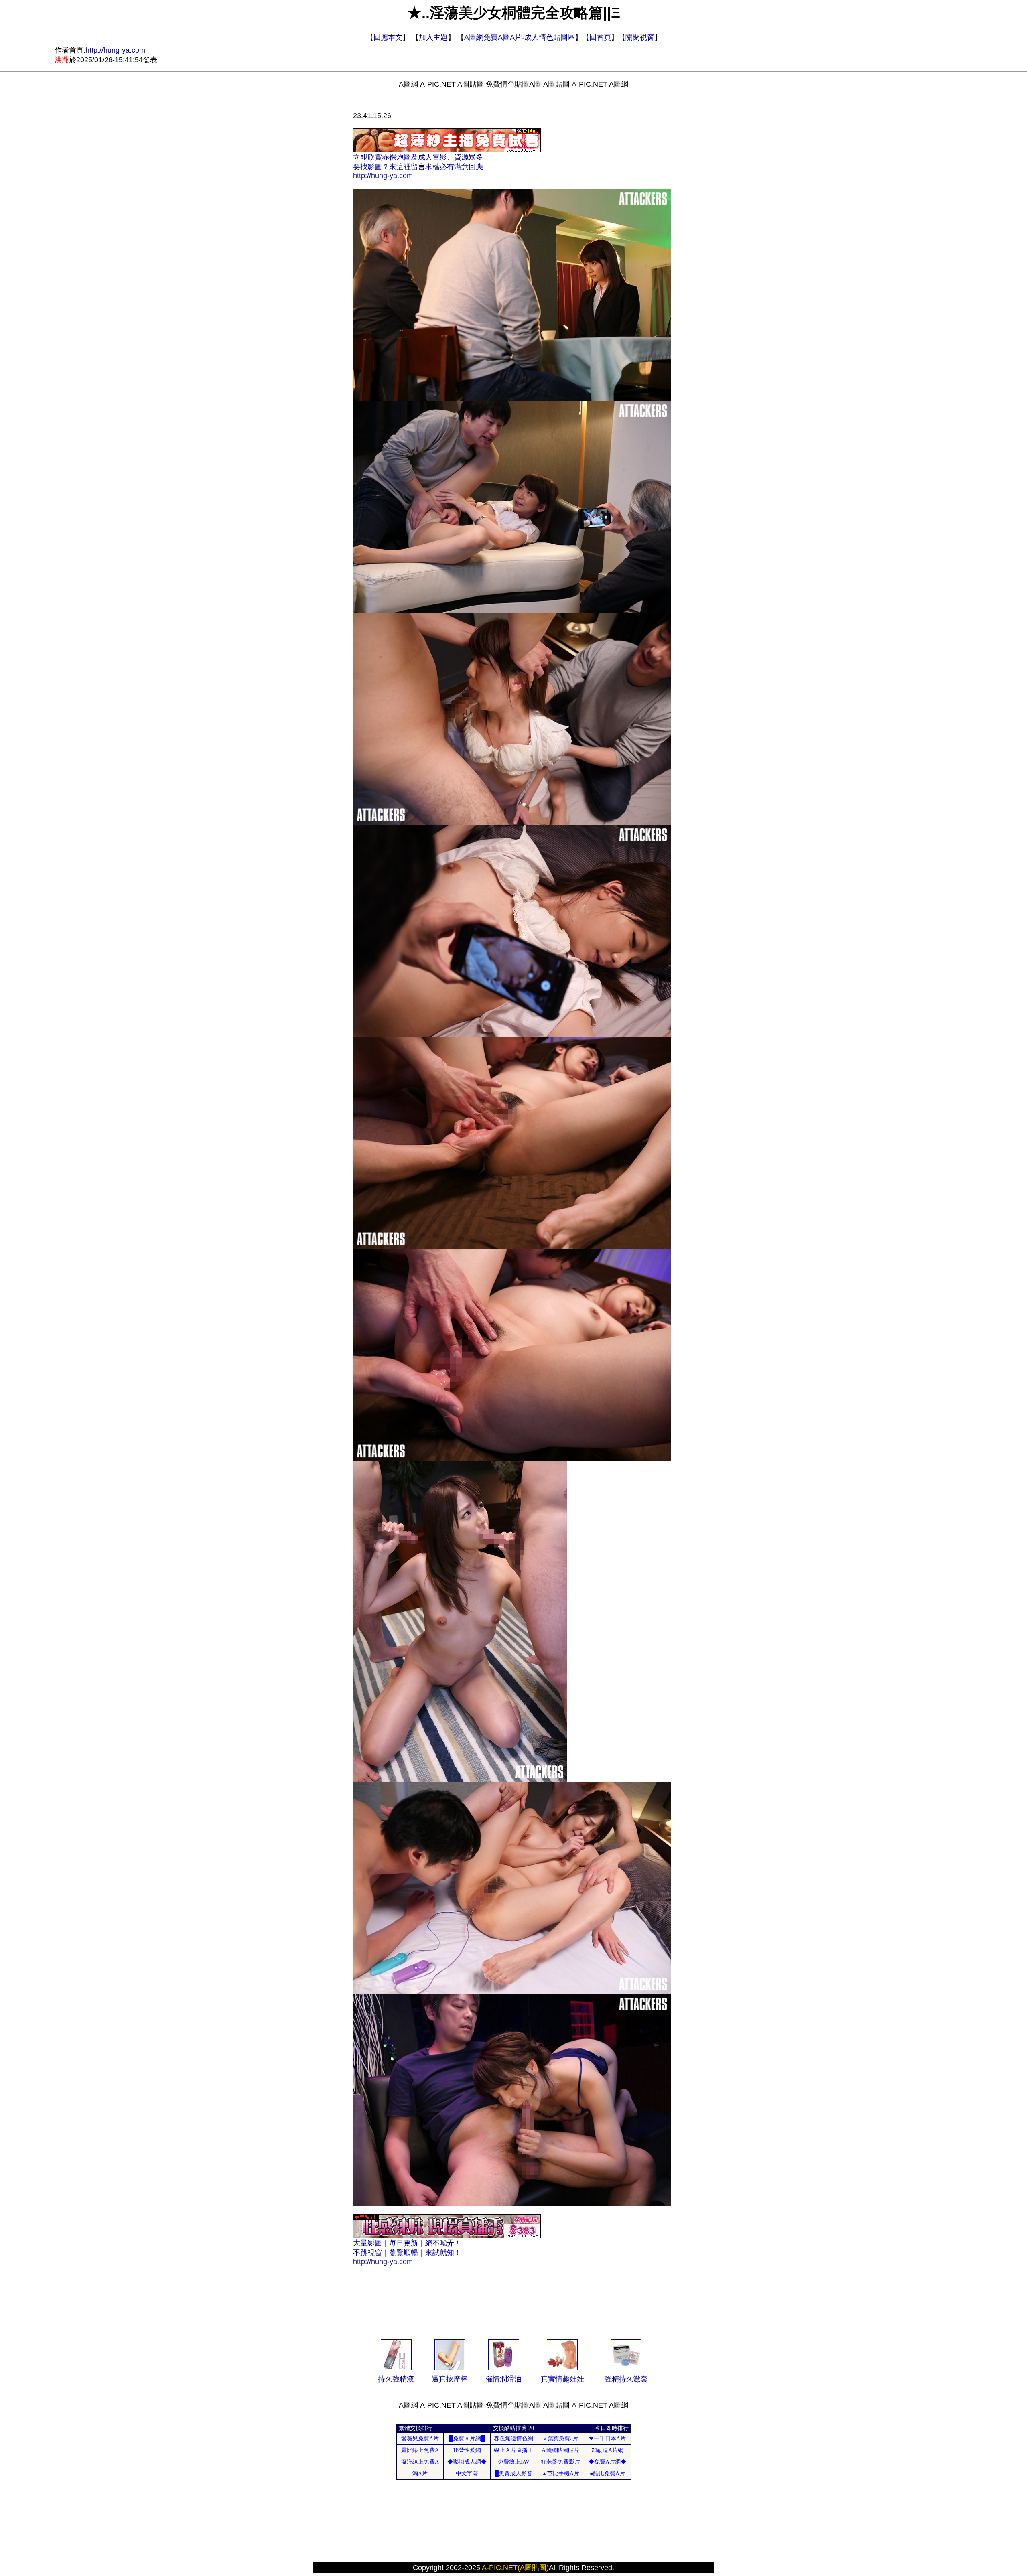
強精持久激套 (626, 2379)
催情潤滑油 (503, 2379)
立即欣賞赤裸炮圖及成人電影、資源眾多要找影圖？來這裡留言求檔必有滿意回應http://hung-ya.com (418, 166)
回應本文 (388, 37)
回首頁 (600, 37)
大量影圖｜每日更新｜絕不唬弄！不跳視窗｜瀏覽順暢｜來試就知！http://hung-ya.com (407, 2252)
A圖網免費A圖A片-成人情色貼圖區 (520, 37)
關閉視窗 (640, 37)
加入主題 (433, 37)
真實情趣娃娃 (562, 2379)
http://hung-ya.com (115, 50)
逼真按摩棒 (450, 2379)
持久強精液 (396, 2379)
